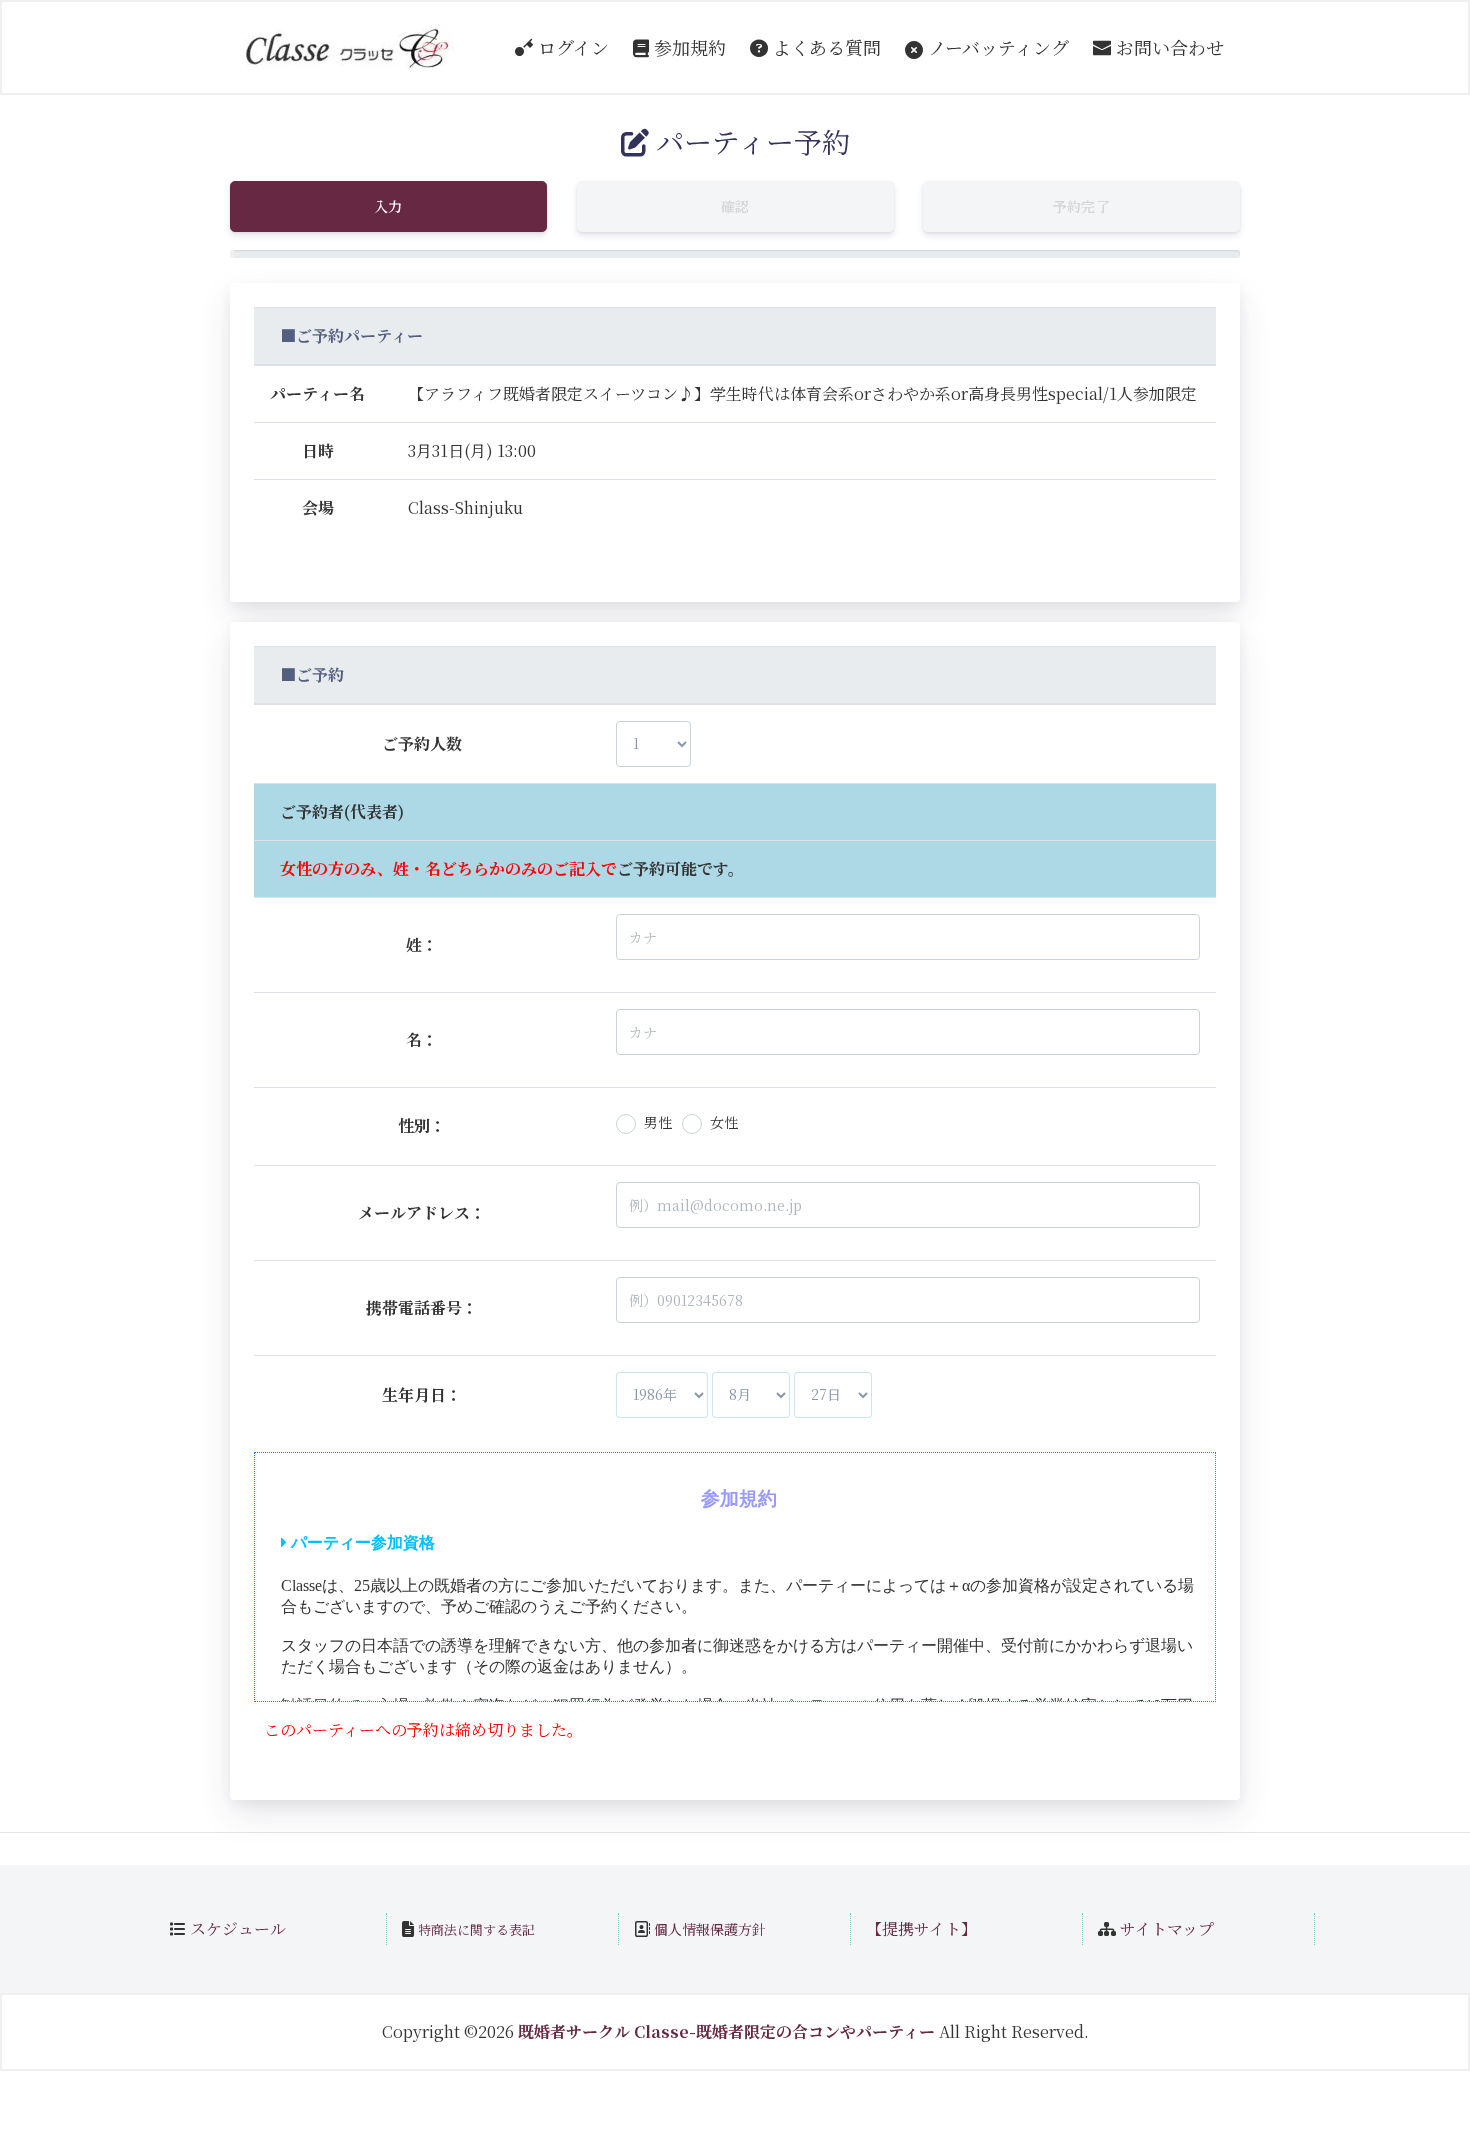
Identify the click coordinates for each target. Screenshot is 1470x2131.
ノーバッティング (996, 47)
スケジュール (238, 1928)
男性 (658, 1122)
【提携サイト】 (921, 1928)
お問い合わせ (1167, 47)
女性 (724, 1122)
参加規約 (687, 47)
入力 (388, 206)
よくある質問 (824, 47)
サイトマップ (1167, 1928)
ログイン (571, 47)
